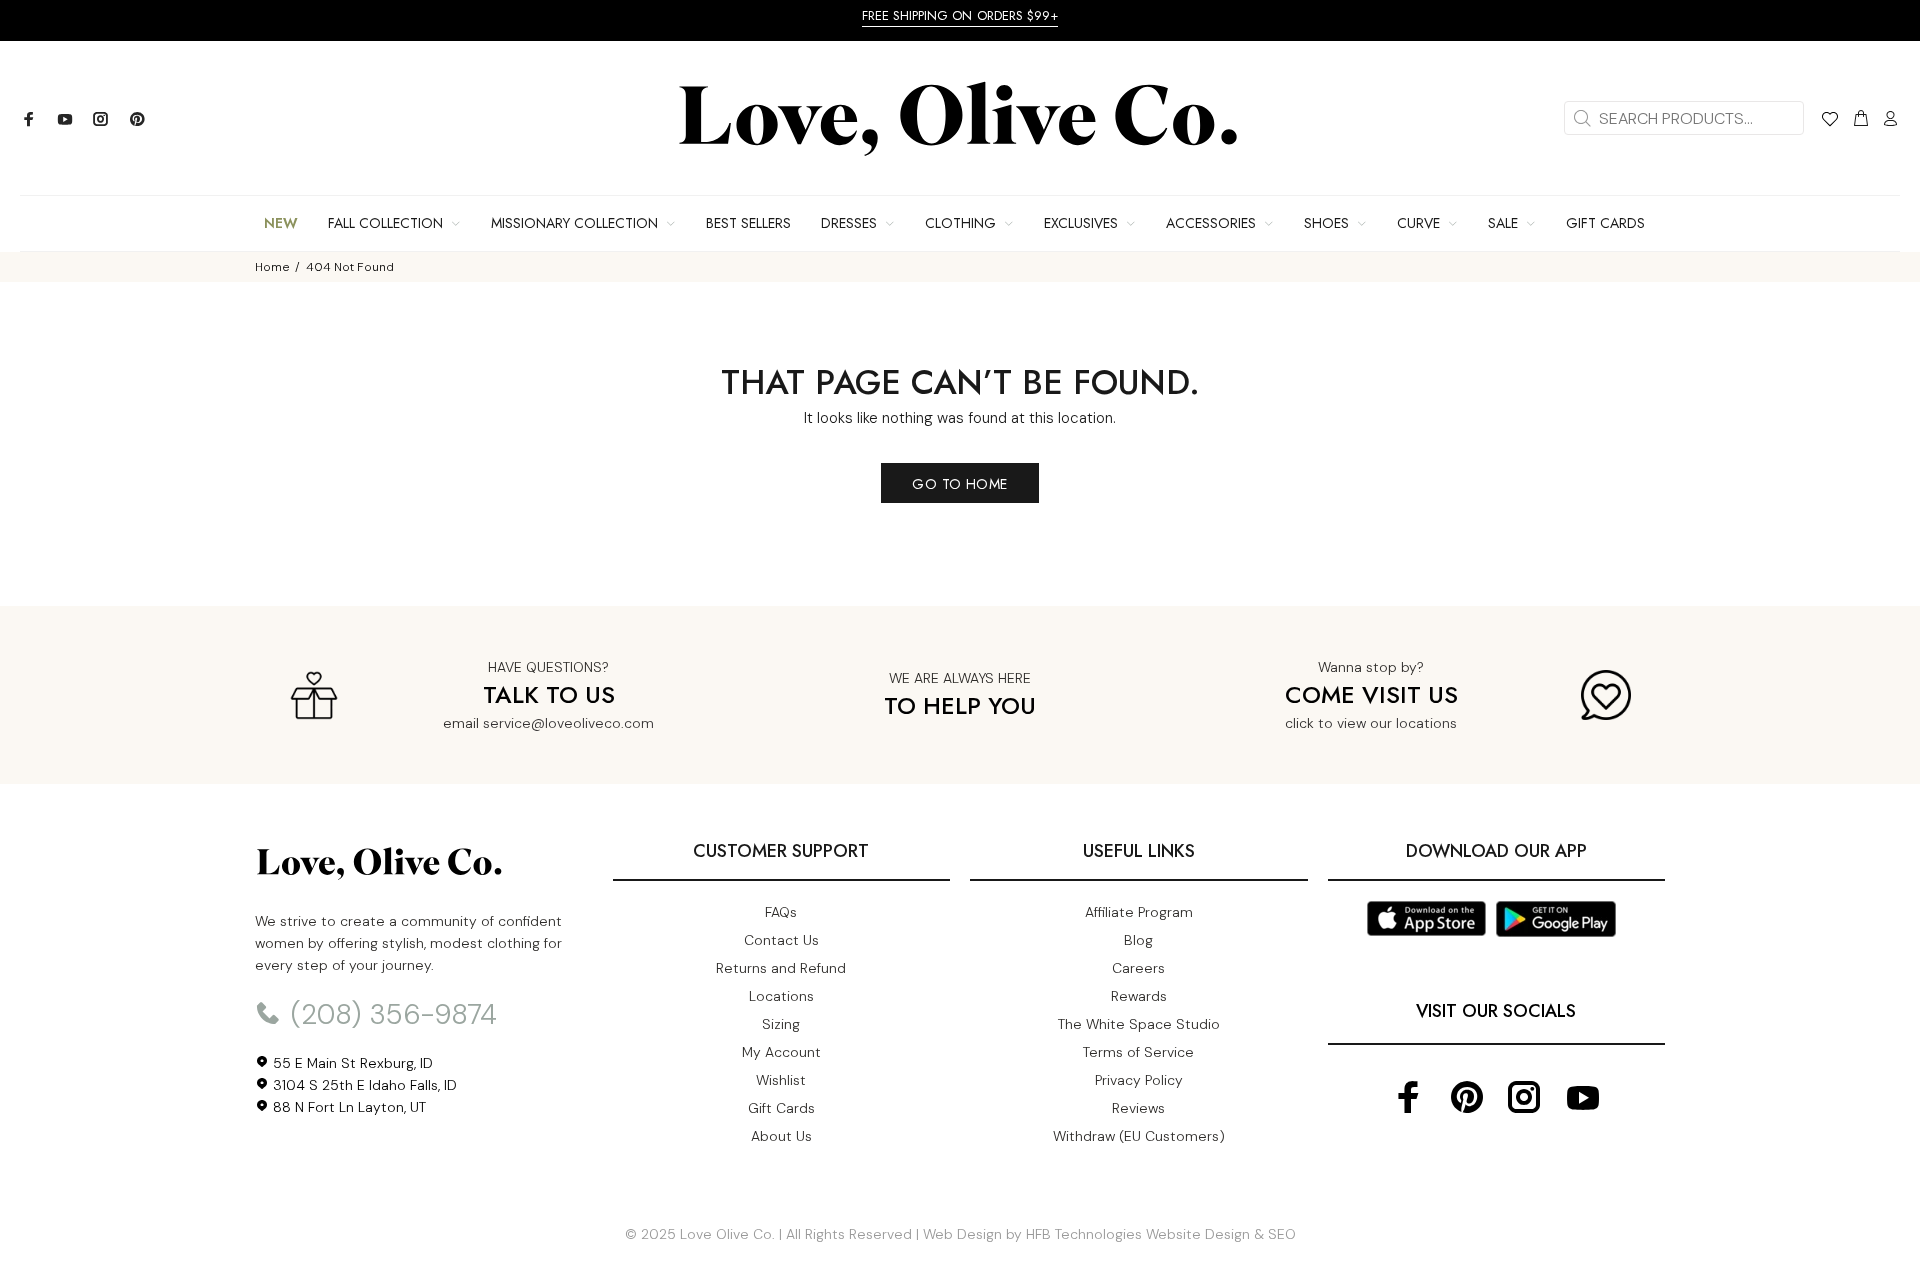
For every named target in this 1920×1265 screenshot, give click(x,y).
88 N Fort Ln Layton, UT (347, 1107)
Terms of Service (1138, 1052)
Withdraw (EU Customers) (1139, 1136)
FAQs (781, 912)
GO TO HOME (959, 484)
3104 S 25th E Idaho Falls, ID (363, 1085)
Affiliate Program (1139, 912)
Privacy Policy (1139, 1080)
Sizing (781, 1024)
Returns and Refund (781, 968)
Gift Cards (781, 1108)
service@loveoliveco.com (568, 723)
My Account (781, 1052)
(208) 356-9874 (390, 1014)
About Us (781, 1136)
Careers (1138, 968)
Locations (781, 996)
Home (272, 267)
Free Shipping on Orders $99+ (960, 15)
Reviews (1138, 1108)
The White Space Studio (1139, 1024)
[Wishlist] (1829, 122)
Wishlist (781, 1080)
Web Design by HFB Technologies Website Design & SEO (1109, 1234)
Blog (1138, 940)
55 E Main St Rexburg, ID (351, 1063)
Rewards (1139, 996)
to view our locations (1387, 723)
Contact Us (781, 940)
